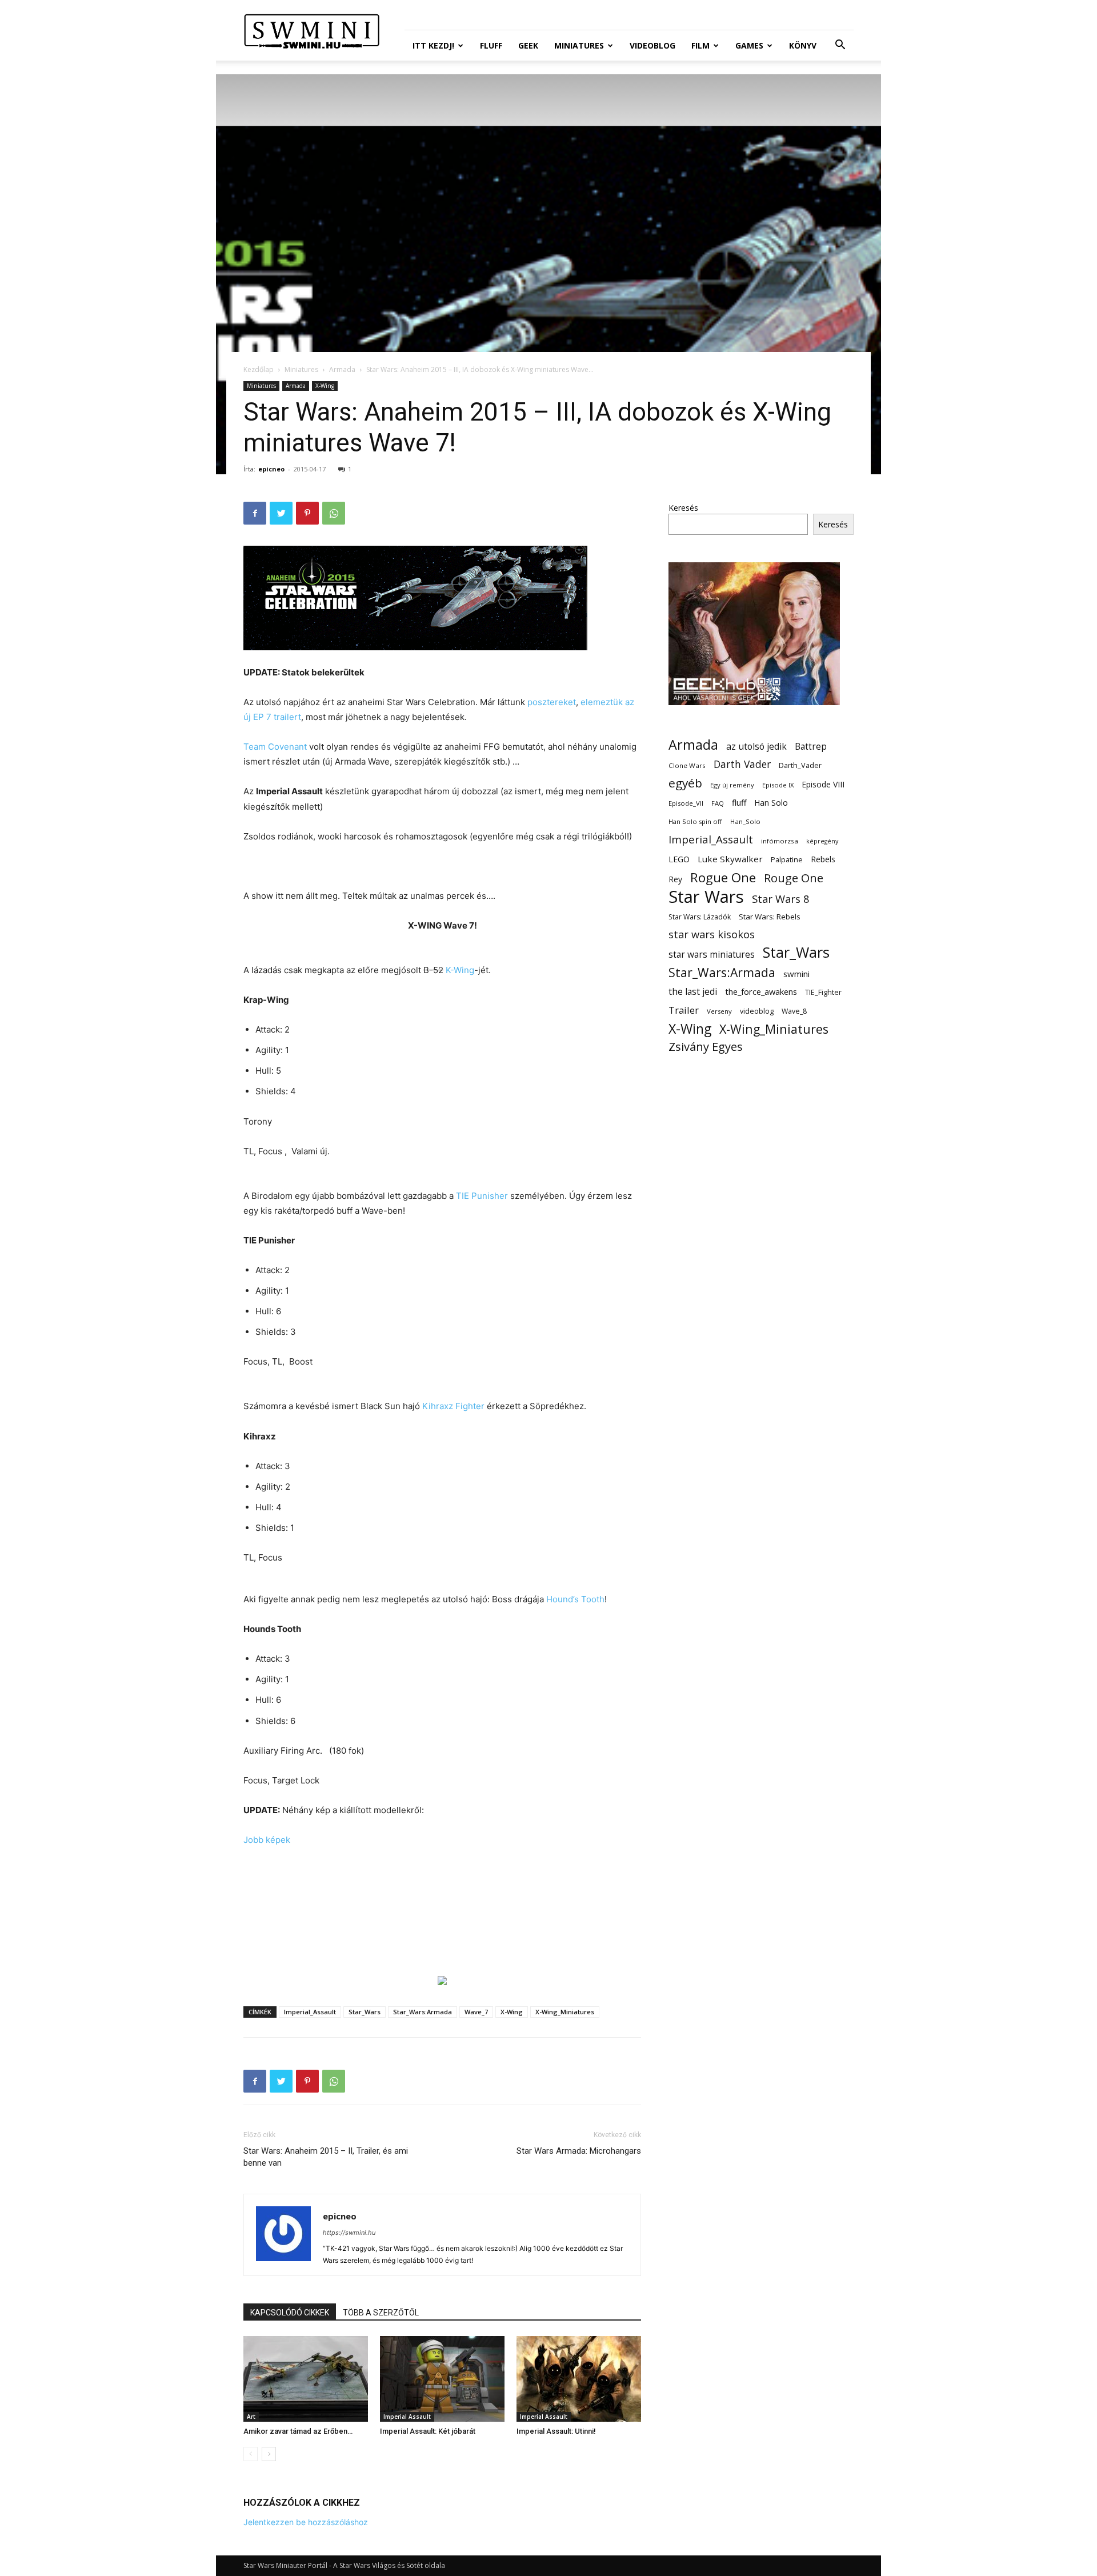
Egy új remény (732, 785)
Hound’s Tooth (575, 1599)
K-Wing (460, 970)
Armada (342, 369)
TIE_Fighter (823, 992)
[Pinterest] (307, 513)
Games (749, 45)
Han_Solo (745, 821)
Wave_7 (476, 2012)
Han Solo (771, 803)
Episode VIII (823, 784)
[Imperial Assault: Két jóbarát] (442, 2379)
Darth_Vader (800, 765)
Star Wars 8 (781, 899)
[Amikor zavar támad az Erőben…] (306, 2379)
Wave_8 (794, 1011)
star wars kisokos (712, 935)
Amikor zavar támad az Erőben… (298, 2431)
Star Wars (706, 897)
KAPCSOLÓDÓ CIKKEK (290, 2313)
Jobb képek (267, 1840)
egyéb (685, 783)
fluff (739, 803)
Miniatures (579, 45)
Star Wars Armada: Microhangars (579, 2151)
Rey (675, 879)
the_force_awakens (761, 991)
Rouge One (794, 878)
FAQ (718, 803)
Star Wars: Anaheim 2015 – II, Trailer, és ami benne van (326, 2157)
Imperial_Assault (310, 2012)
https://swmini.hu (349, 2233)
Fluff (491, 45)
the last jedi (693, 992)
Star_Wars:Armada (423, 2012)
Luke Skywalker (730, 859)
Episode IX (778, 785)
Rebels (823, 859)
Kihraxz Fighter (453, 1406)
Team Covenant (275, 747)
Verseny (719, 1011)
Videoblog (652, 45)
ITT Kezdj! (433, 45)
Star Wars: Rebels (770, 917)
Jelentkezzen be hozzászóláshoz (306, 2522)
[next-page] (269, 2454)
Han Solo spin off (695, 821)
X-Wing (325, 386)
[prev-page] (251, 2454)
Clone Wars (687, 765)
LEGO (679, 859)
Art (251, 2417)
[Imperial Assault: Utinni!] (579, 2379)
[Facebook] (255, 513)
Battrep (811, 747)
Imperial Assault (407, 2417)
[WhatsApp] (334, 513)
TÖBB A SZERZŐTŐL (381, 2313)
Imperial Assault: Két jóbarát (428, 2431)
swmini (796, 974)
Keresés (683, 508)
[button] (840, 46)
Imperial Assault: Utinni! (556, 2431)
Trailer (684, 1010)
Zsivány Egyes (706, 1047)
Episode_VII (686, 803)
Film (700, 45)
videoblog (757, 1011)
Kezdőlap (259, 369)
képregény (822, 841)
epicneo (271, 469)
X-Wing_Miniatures (565, 2012)
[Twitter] (281, 513)
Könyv (803, 45)
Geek (528, 45)
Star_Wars (365, 2012)
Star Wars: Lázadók (700, 917)
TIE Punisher (482, 1196)
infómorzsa (780, 841)
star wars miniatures (712, 955)
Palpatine (787, 860)
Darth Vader (742, 764)
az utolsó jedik (756, 747)
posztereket (552, 702)
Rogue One (723, 877)
